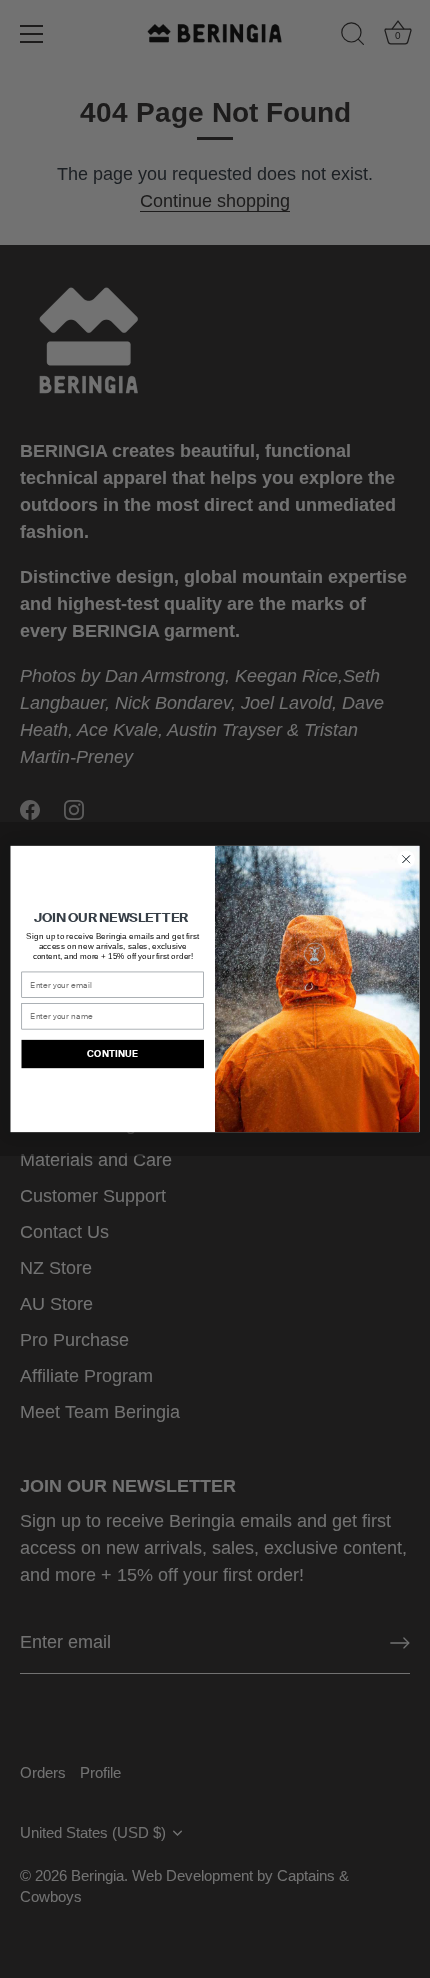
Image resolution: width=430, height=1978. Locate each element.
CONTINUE (112, 1054)
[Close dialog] (406, 859)
